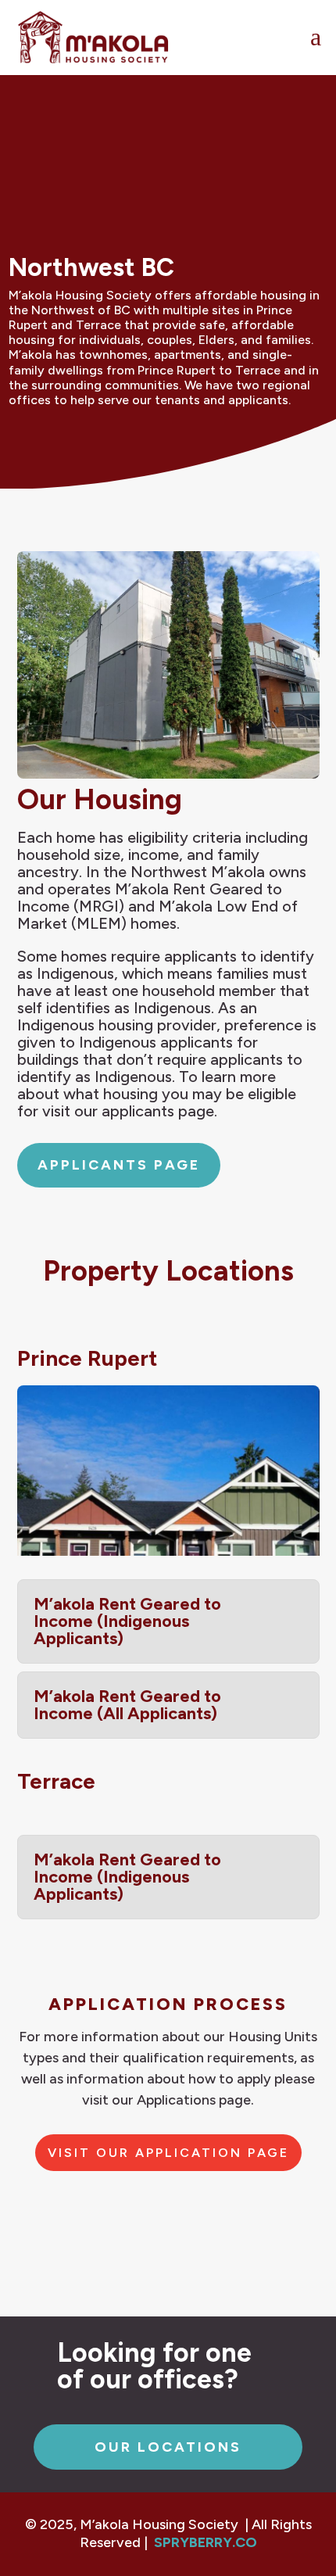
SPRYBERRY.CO (206, 2542)
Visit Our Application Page (168, 2153)
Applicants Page (119, 1165)
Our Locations (168, 2447)
